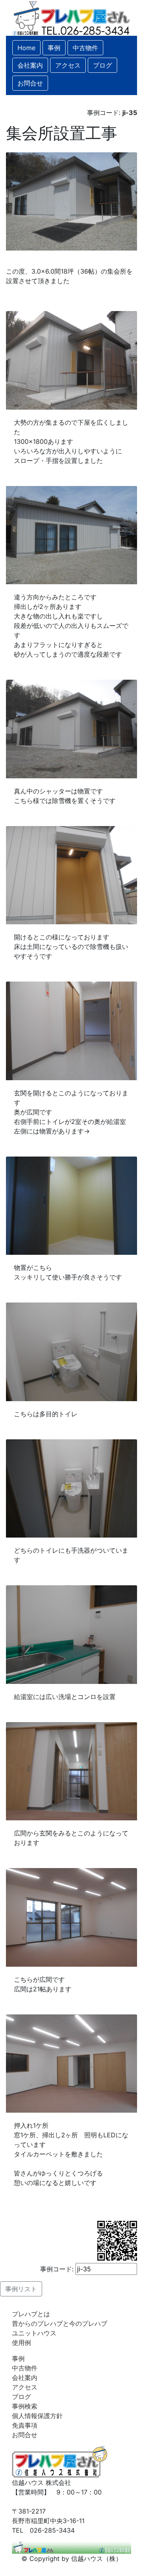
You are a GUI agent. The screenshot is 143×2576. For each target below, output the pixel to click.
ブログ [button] (102, 65)
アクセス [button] (68, 65)
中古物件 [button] (85, 48)
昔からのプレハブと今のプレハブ (60, 2323)
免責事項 (25, 2425)
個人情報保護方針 (37, 2416)
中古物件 (25, 2368)
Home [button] (26, 48)
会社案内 (25, 2378)
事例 (18, 2358)
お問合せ (25, 2435)
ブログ (21, 2397)
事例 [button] (54, 48)
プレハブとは (31, 2314)
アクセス (25, 2387)
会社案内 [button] (30, 65)
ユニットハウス (34, 2333)
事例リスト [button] (21, 2289)
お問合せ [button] (30, 83)
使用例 (21, 2343)
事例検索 (25, 2406)
